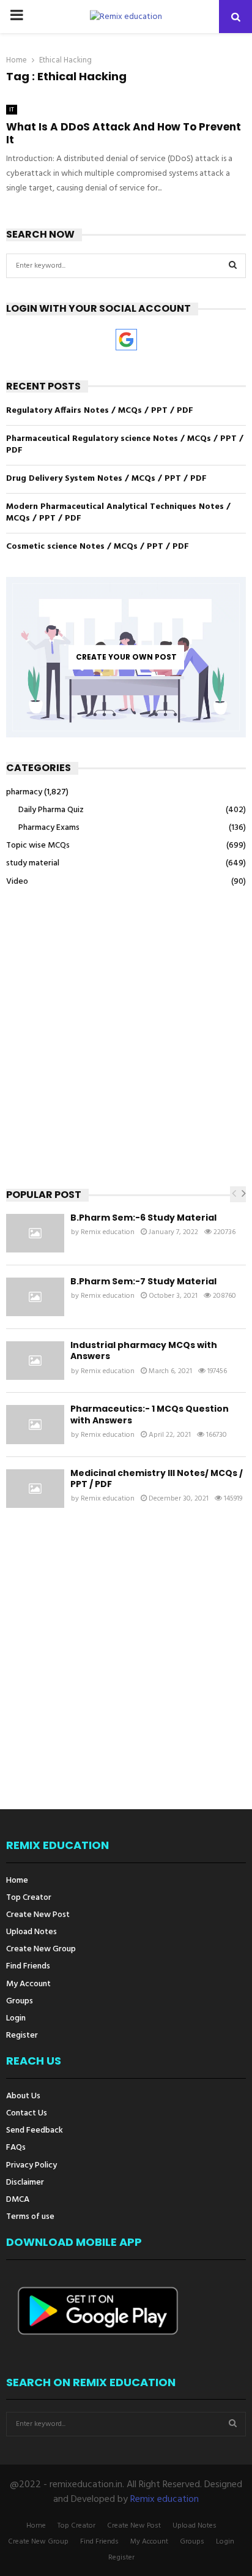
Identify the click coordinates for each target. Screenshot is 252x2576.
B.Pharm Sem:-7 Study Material (143, 1281)
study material (33, 863)
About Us (23, 2097)
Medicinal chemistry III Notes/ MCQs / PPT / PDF (157, 1478)
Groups (20, 2001)
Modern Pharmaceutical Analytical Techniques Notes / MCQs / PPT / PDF (118, 513)
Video (17, 882)
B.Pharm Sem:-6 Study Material (143, 1218)
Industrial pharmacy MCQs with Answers (144, 1350)
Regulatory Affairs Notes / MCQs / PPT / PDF (100, 411)
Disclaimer (25, 2182)
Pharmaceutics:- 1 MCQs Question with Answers (150, 1414)
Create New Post (38, 1915)
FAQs (16, 2148)
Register (22, 2035)
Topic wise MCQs (38, 845)
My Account (28, 1984)
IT (12, 110)
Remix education (108, 1232)
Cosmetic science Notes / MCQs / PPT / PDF (98, 547)
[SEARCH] (233, 266)
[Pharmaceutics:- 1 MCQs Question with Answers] (35, 1424)
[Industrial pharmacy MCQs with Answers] (35, 1361)
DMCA (18, 2200)
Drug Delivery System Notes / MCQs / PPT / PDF (106, 479)
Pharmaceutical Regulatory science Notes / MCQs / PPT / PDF (125, 445)
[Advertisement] (126, 1038)
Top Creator (29, 1898)
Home (17, 1881)
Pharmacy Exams (49, 828)
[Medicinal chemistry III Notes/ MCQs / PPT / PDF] (35, 1489)
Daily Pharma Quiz (51, 810)
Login (16, 2018)
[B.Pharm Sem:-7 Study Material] (35, 1297)
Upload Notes (31, 1932)
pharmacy (24, 792)
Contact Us (27, 2113)
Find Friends (28, 1966)
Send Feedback (35, 2130)
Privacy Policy (31, 2165)
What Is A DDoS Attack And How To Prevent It (124, 133)
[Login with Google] (126, 340)
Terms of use (30, 2216)
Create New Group (41, 1949)
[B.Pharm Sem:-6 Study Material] (35, 1233)
